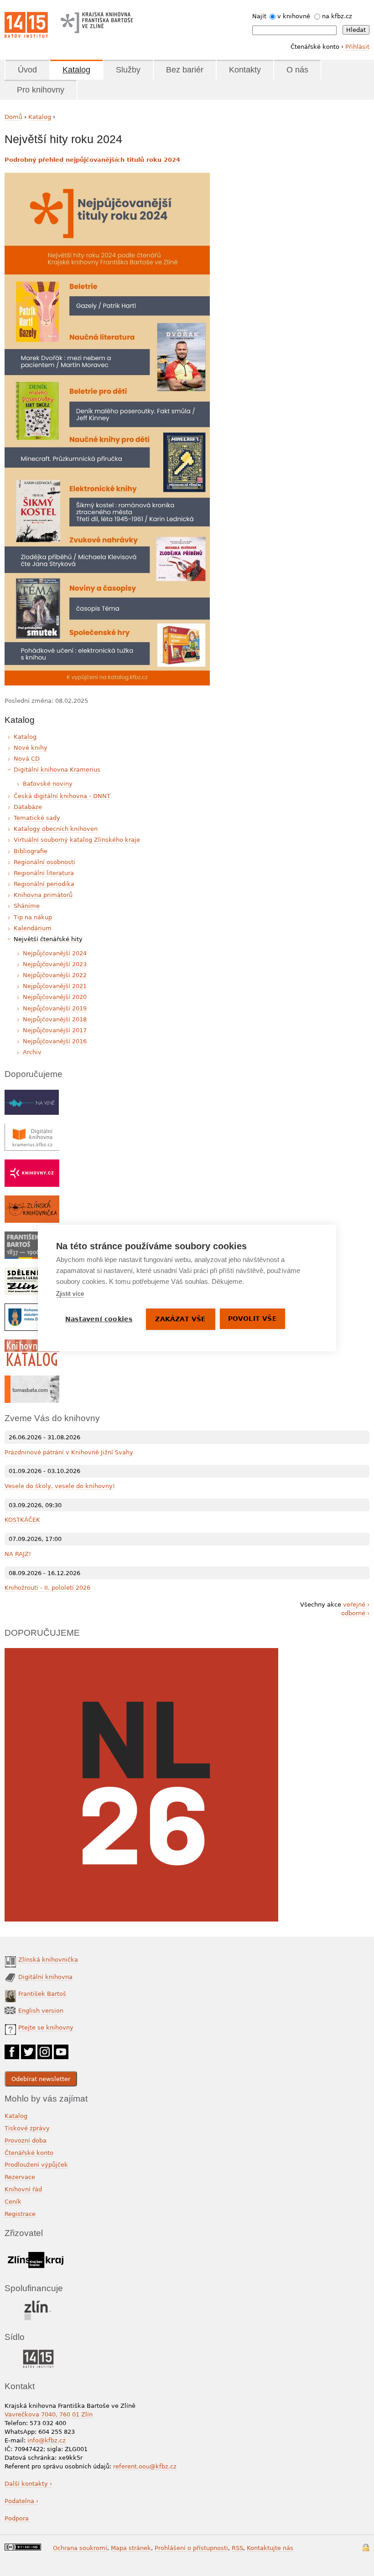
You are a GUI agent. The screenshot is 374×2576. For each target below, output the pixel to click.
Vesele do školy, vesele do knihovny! (60, 1486)
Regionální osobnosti (44, 862)
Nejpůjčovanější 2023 (55, 964)
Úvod (27, 70)
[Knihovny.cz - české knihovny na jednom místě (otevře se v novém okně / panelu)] (32, 1164)
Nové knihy (31, 748)
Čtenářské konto (29, 2153)
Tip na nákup (33, 917)
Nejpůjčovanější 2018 (55, 1019)
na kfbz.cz (337, 16)
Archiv (32, 1052)
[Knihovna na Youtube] (61, 2049)
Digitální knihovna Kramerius (57, 770)
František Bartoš (42, 1994)
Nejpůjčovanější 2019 (55, 1008)
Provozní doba (26, 2141)
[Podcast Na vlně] (32, 1094)
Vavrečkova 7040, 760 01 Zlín (49, 2414)
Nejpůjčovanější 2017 (55, 1030)
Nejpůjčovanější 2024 (55, 953)
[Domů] (26, 25)
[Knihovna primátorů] (32, 1308)
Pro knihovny (41, 90)
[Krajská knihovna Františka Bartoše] (97, 21)
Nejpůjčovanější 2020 (55, 997)
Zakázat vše (180, 1319)
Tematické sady (37, 818)
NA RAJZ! (18, 1554)
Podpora (18, 2518)
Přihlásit (357, 47)
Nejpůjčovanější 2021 (55, 986)
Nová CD (27, 759)
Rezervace (20, 2177)
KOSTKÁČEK (22, 1520)
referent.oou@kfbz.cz (145, 2466)
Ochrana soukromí (80, 2548)
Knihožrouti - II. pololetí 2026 (47, 1588)
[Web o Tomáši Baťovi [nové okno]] (32, 1380)
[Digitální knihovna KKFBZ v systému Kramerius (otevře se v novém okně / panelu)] (32, 1128)
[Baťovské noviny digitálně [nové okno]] (32, 1272)
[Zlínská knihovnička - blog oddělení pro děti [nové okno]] (32, 1200)
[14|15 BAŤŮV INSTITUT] (38, 2352)
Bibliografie (31, 851)
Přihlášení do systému (366, 2548)
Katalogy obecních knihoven (56, 829)
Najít (259, 16)
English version (41, 2011)
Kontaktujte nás (270, 2548)
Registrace (20, 2214)
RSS (237, 2548)
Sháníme (27, 906)
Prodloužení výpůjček (36, 2165)
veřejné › (356, 1605)
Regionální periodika (44, 884)
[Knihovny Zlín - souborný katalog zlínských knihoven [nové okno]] (32, 1344)
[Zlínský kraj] (35, 2250)
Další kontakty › (28, 2484)
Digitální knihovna (45, 1977)
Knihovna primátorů (43, 895)
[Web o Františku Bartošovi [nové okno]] (32, 1236)
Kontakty (245, 70)
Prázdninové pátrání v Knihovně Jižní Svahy (69, 1452)
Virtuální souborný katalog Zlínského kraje (77, 840)
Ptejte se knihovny (46, 2027)
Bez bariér (185, 70)
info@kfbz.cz (47, 2440)
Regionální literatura (44, 873)
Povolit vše (252, 1319)
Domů (13, 117)
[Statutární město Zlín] (38, 2303)
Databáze (28, 807)
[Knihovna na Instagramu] (45, 2049)
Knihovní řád (23, 2189)
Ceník (13, 2202)
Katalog (76, 70)
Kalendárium (33, 928)
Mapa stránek (131, 2548)
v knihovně (294, 16)
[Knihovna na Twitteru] (28, 2049)
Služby (128, 70)
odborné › (355, 1613)
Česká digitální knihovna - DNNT (62, 796)
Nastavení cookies (99, 1319)
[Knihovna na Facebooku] (12, 2049)
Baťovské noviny (48, 784)
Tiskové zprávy (27, 2128)
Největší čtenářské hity (48, 939)
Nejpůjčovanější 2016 (55, 1041)
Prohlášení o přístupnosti (191, 2548)
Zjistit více (70, 1294)
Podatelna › (21, 2501)
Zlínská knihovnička (48, 1960)
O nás (297, 70)
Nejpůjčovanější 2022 (55, 975)
